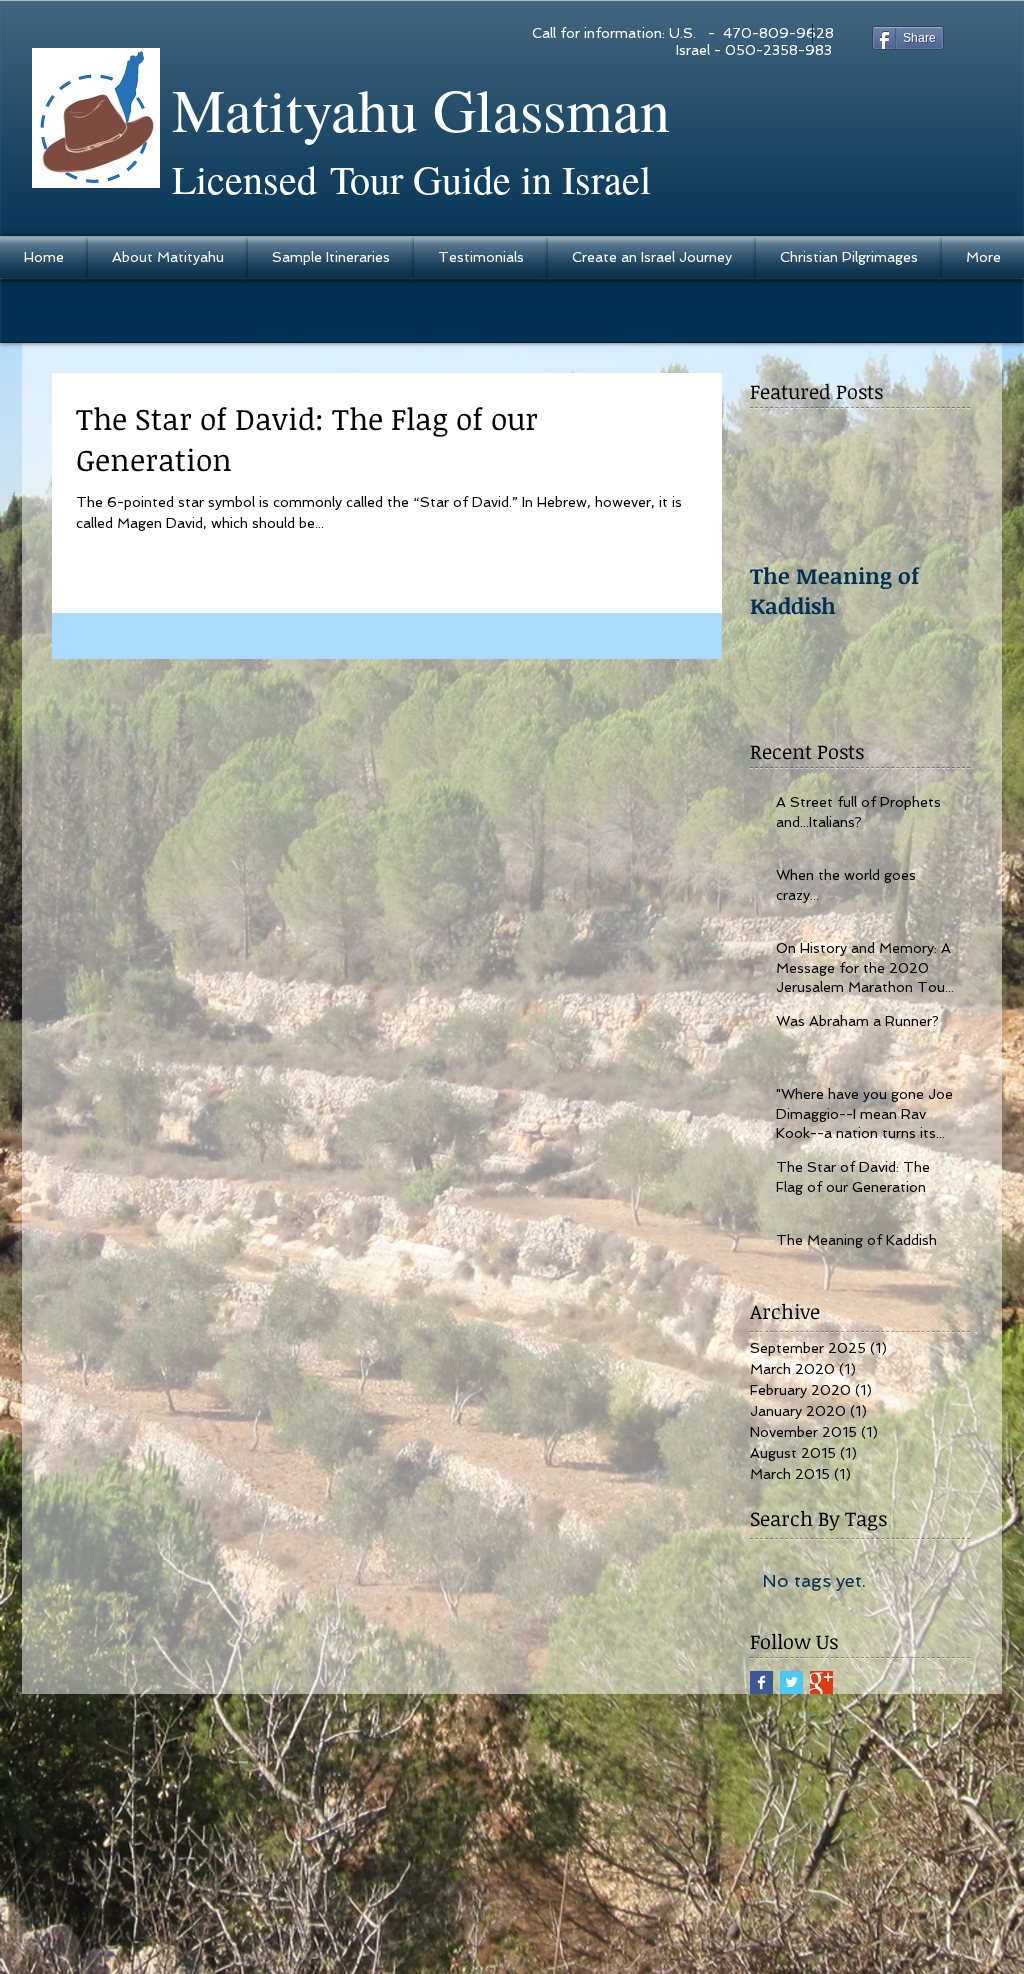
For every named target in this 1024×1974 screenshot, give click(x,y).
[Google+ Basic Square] (821, 1682)
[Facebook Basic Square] (761, 1682)
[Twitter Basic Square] (791, 1682)
